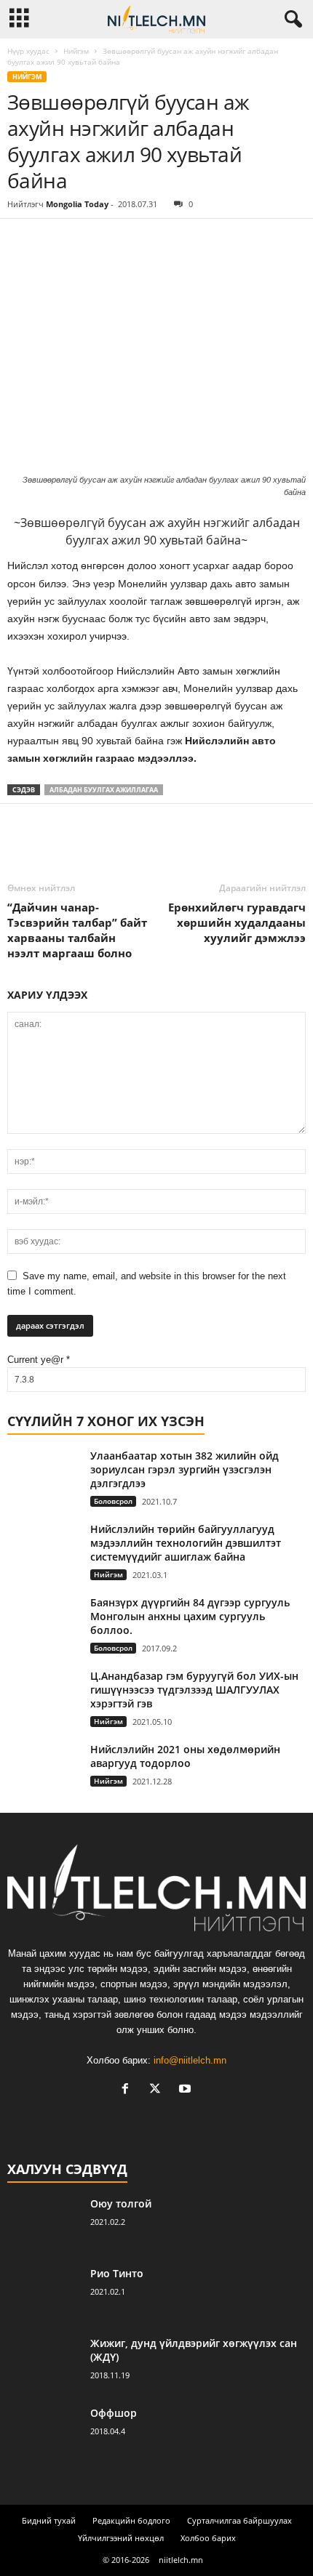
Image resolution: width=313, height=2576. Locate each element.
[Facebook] (22, 241)
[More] (156, 241)
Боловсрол (113, 1501)
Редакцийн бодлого (131, 2520)
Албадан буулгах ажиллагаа (104, 790)
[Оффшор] (44, 2433)
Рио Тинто (117, 2273)
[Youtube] (187, 2090)
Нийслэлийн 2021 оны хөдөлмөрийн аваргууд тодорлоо (185, 1756)
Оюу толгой (121, 2203)
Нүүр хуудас (28, 51)
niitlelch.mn (181, 2560)
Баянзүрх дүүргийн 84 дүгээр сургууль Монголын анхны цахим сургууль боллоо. (190, 1616)
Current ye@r (39, 1360)
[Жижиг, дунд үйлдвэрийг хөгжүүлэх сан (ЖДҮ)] (44, 2363)
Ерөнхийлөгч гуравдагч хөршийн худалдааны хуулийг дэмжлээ (237, 922)
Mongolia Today (77, 204)
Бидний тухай (49, 2520)
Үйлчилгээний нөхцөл (121, 2538)
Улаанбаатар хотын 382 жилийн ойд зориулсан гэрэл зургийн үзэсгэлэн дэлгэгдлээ (185, 1469)
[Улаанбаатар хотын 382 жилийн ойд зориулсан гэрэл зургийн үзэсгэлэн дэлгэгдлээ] (44, 1476)
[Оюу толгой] (44, 2224)
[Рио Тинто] (44, 2294)
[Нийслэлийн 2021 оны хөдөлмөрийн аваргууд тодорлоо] (44, 1770)
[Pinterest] (89, 241)
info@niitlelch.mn (190, 2060)
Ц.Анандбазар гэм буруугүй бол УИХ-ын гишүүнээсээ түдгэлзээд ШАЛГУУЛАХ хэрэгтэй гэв (194, 1690)
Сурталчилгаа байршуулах (239, 2520)
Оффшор (114, 2413)
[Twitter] (55, 241)
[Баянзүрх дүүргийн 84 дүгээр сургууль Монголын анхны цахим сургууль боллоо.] (44, 1620)
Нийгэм (76, 51)
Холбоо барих (208, 2538)
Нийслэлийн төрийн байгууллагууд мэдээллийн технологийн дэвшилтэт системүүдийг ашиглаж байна (186, 1543)
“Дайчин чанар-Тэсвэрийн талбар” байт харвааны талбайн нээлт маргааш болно (77, 930)
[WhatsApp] (122, 241)
